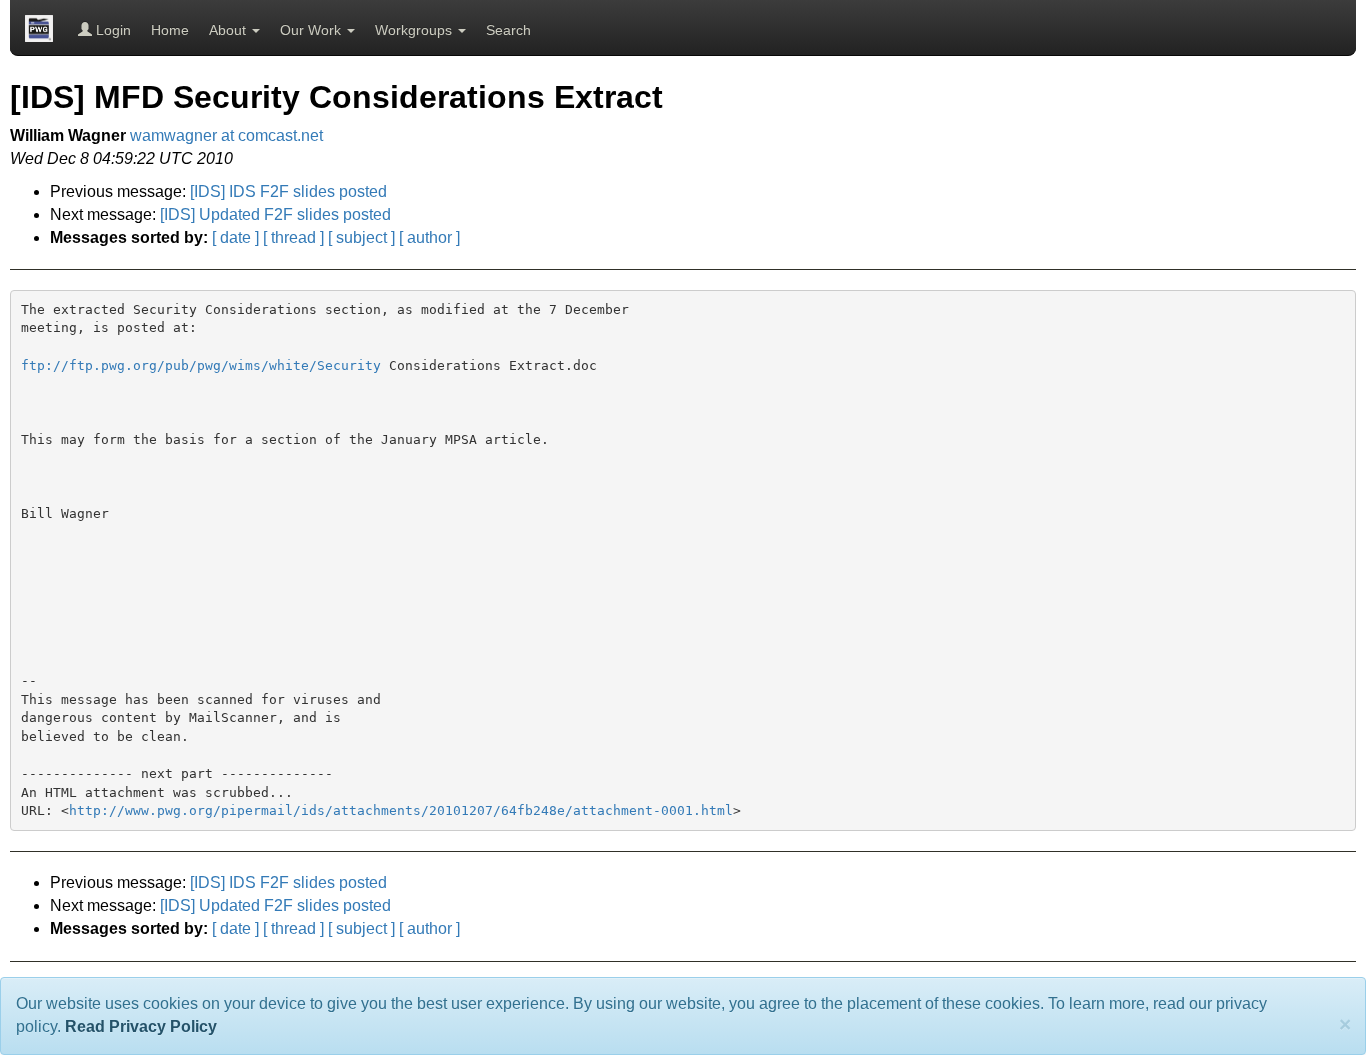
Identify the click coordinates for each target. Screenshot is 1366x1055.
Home (170, 30)
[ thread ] (293, 237)
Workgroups (415, 30)
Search (508, 30)
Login (111, 30)
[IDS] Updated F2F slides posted (275, 214)
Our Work (312, 30)
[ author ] (429, 237)
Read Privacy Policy (141, 1026)
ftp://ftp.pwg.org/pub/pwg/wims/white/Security (201, 365)
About (229, 30)
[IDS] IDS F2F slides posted (288, 191)
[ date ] (235, 237)
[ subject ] (361, 237)
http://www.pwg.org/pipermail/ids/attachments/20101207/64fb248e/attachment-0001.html (401, 810)
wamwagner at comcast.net (226, 135)
